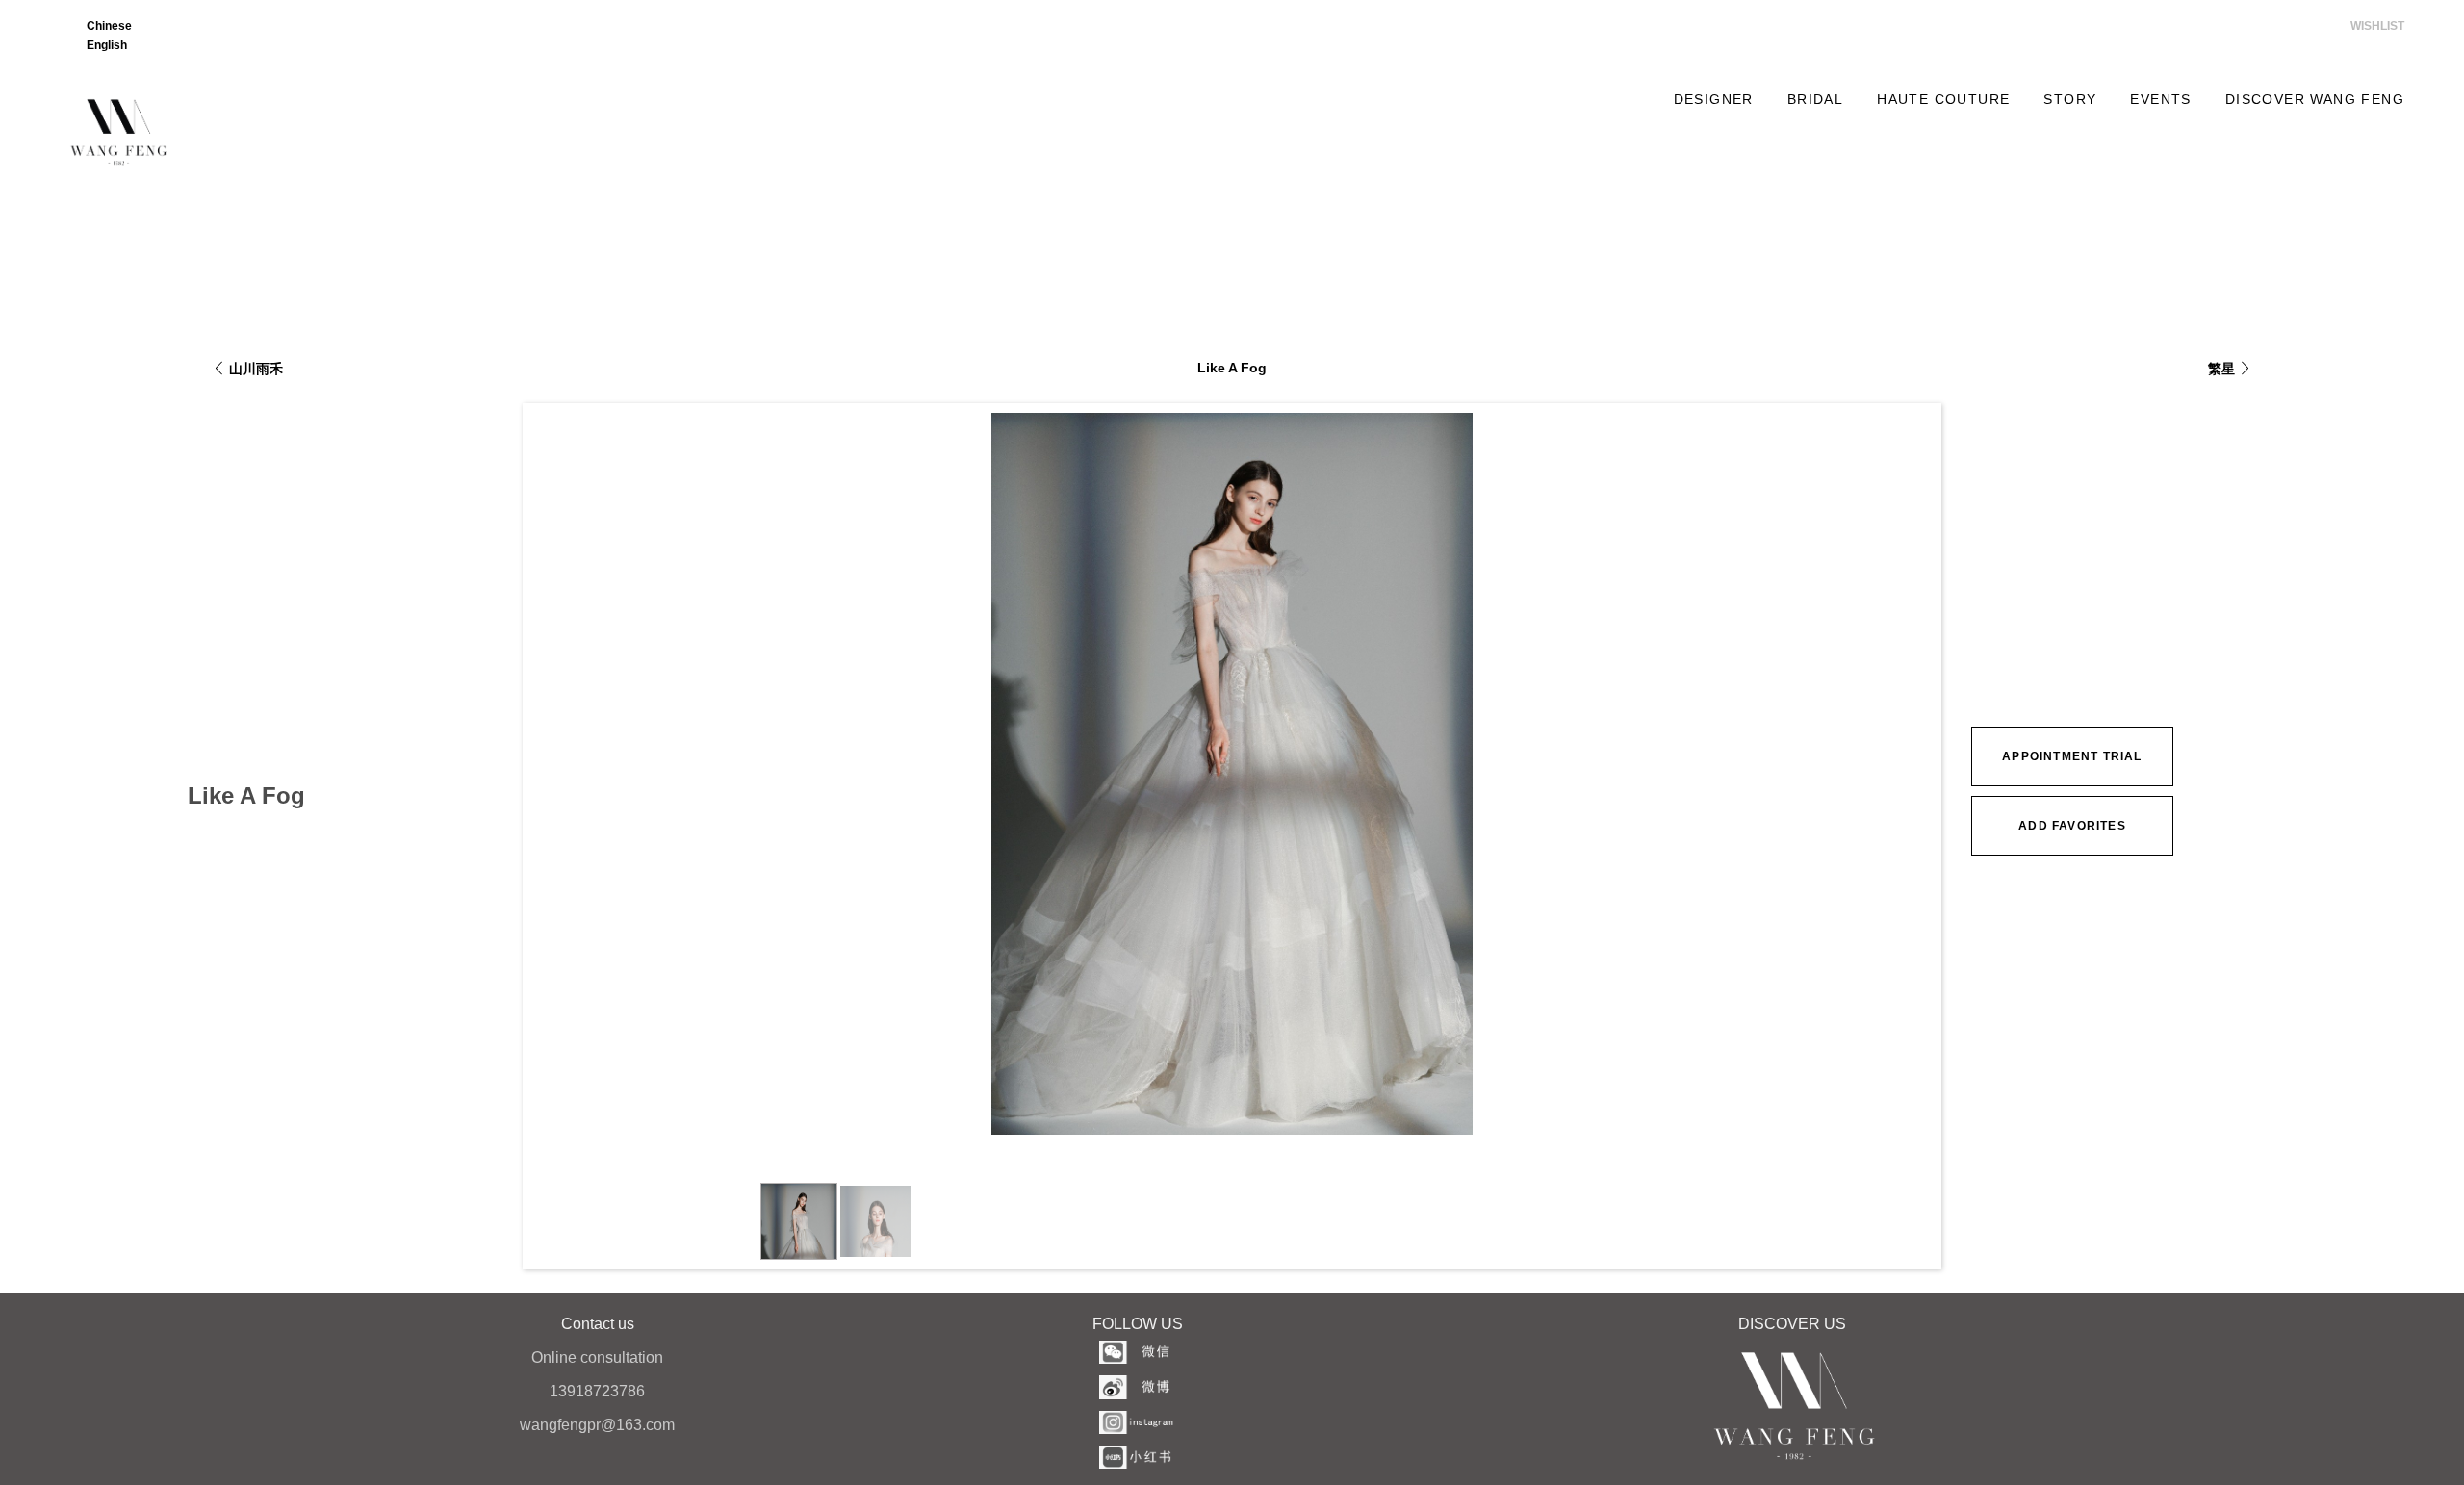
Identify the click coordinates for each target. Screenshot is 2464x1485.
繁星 (2221, 369)
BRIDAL (1815, 99)
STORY (2070, 99)
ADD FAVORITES (2072, 826)
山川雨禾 (256, 369)
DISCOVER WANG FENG (2315, 99)
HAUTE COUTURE (1943, 99)
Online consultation (597, 1357)
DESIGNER (1714, 99)
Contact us (598, 1324)
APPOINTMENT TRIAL (2072, 756)
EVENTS (2160, 99)
